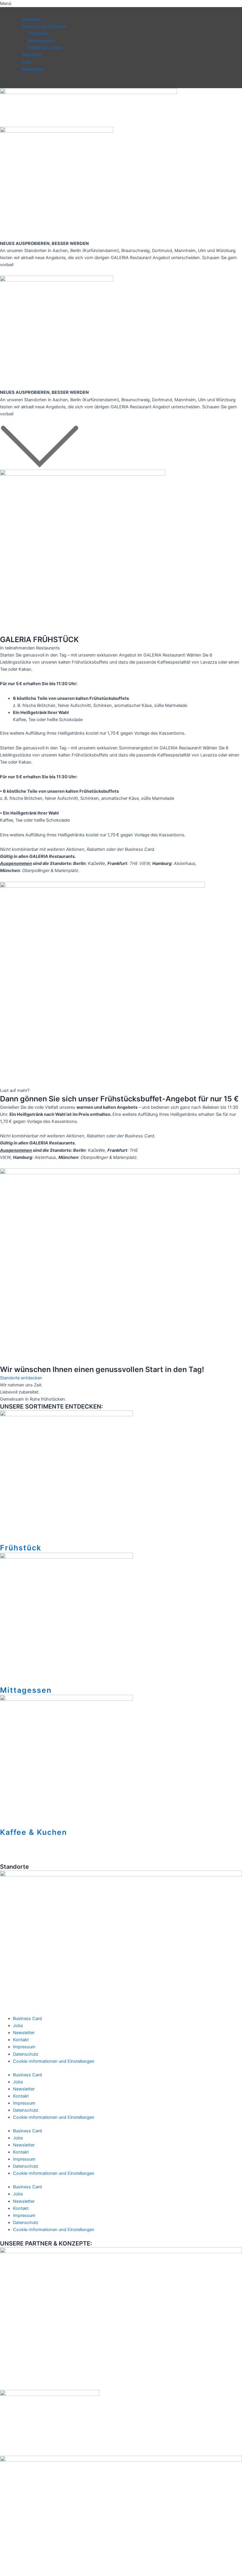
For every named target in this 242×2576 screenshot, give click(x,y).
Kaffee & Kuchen (45, 48)
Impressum (24, 2047)
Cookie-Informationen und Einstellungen (54, 2061)
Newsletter (33, 69)
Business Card (27, 2019)
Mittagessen (26, 1690)
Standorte (32, 55)
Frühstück (38, 34)
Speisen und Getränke (44, 27)
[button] (121, 4)
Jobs (27, 62)
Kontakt (21, 2040)
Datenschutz (26, 2054)
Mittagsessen (42, 41)
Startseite (31, 19)
